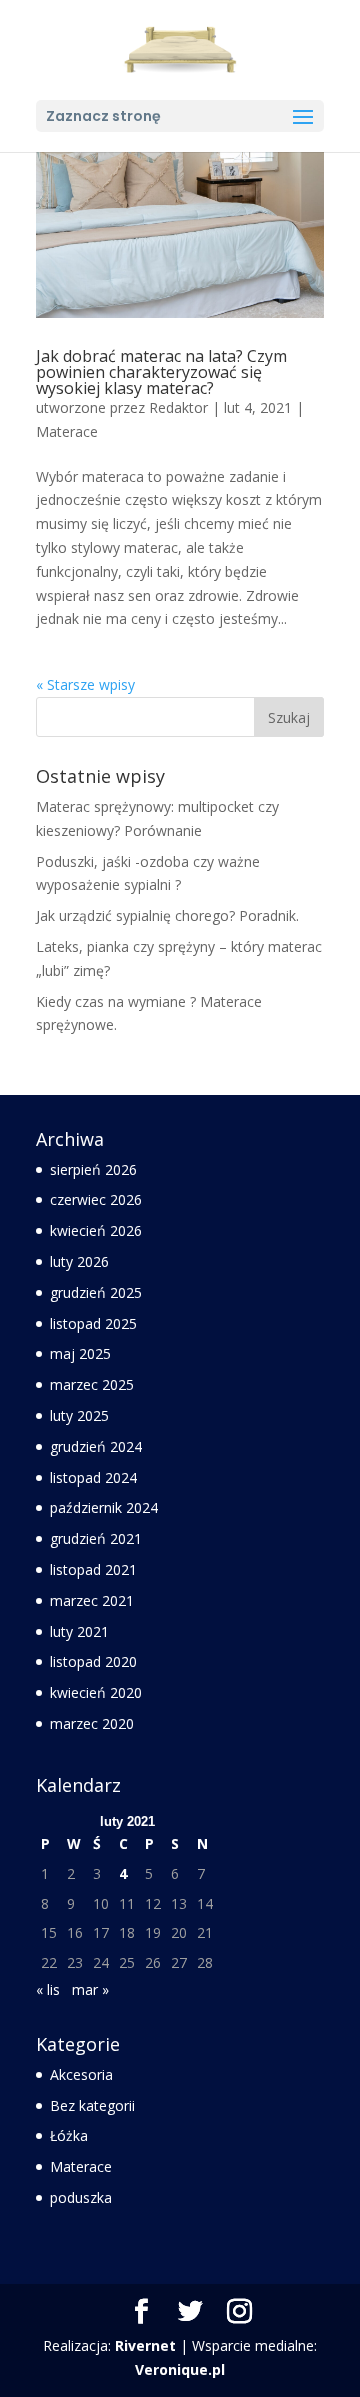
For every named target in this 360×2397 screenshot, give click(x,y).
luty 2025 (79, 1415)
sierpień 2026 (93, 1169)
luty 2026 (79, 1261)
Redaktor (178, 407)
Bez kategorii (92, 2105)
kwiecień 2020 (96, 1692)
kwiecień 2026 (96, 1230)
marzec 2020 (92, 1723)
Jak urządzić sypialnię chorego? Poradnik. (167, 915)
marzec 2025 (92, 1384)
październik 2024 (104, 1507)
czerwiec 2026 (96, 1199)
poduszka (81, 2197)
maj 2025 (80, 1353)
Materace (67, 431)
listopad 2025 (93, 1323)
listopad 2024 (93, 1477)
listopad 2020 (93, 1661)
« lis (48, 1989)
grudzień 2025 (96, 1292)
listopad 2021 (93, 1569)
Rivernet (145, 2345)
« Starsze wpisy (85, 684)
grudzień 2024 (96, 1446)
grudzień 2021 (96, 1538)
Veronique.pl (180, 2369)
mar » (90, 1989)
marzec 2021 (92, 1600)
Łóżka (69, 2135)
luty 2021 (79, 1631)
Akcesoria (81, 2074)
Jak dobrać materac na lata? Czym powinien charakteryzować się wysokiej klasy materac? (161, 372)
